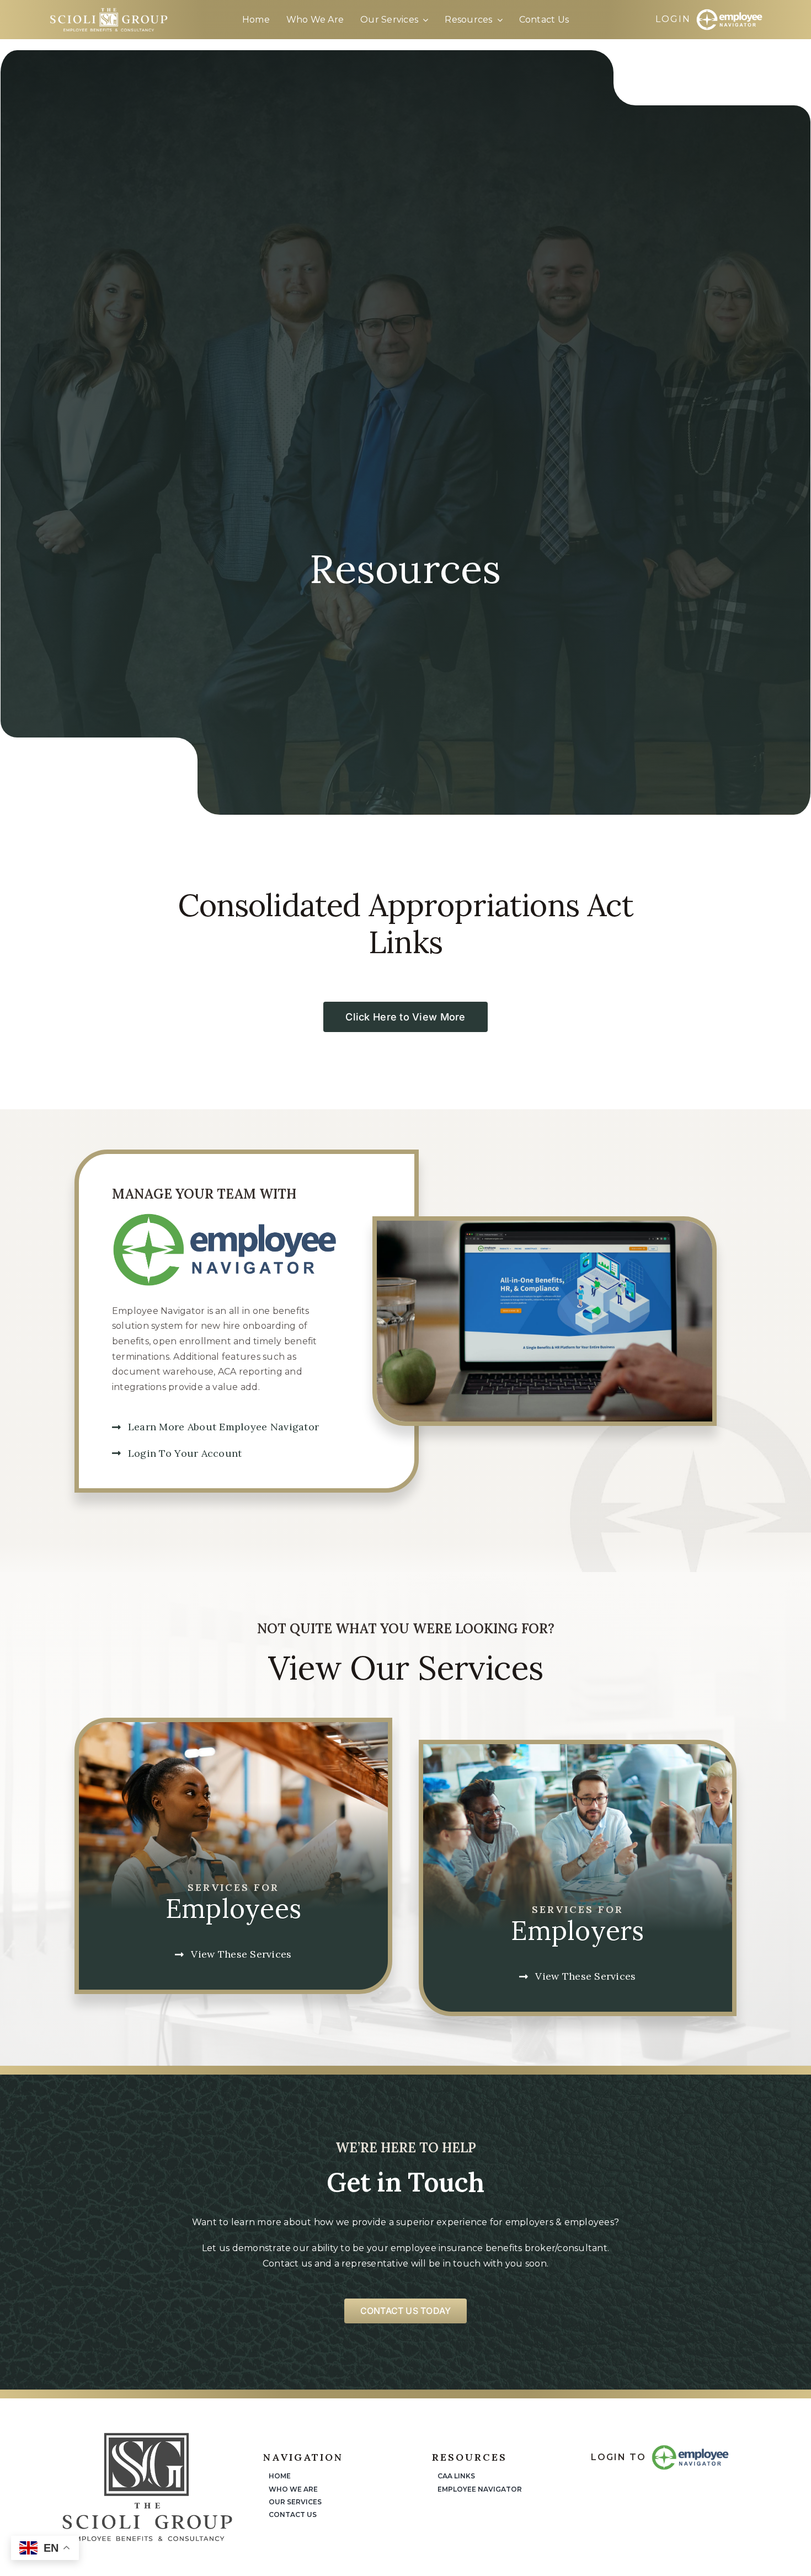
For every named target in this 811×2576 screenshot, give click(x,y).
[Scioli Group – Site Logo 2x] (108, 11)
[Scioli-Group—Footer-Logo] (147, 2436)
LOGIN (673, 19)
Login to (618, 2457)
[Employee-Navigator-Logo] (729, 13)
